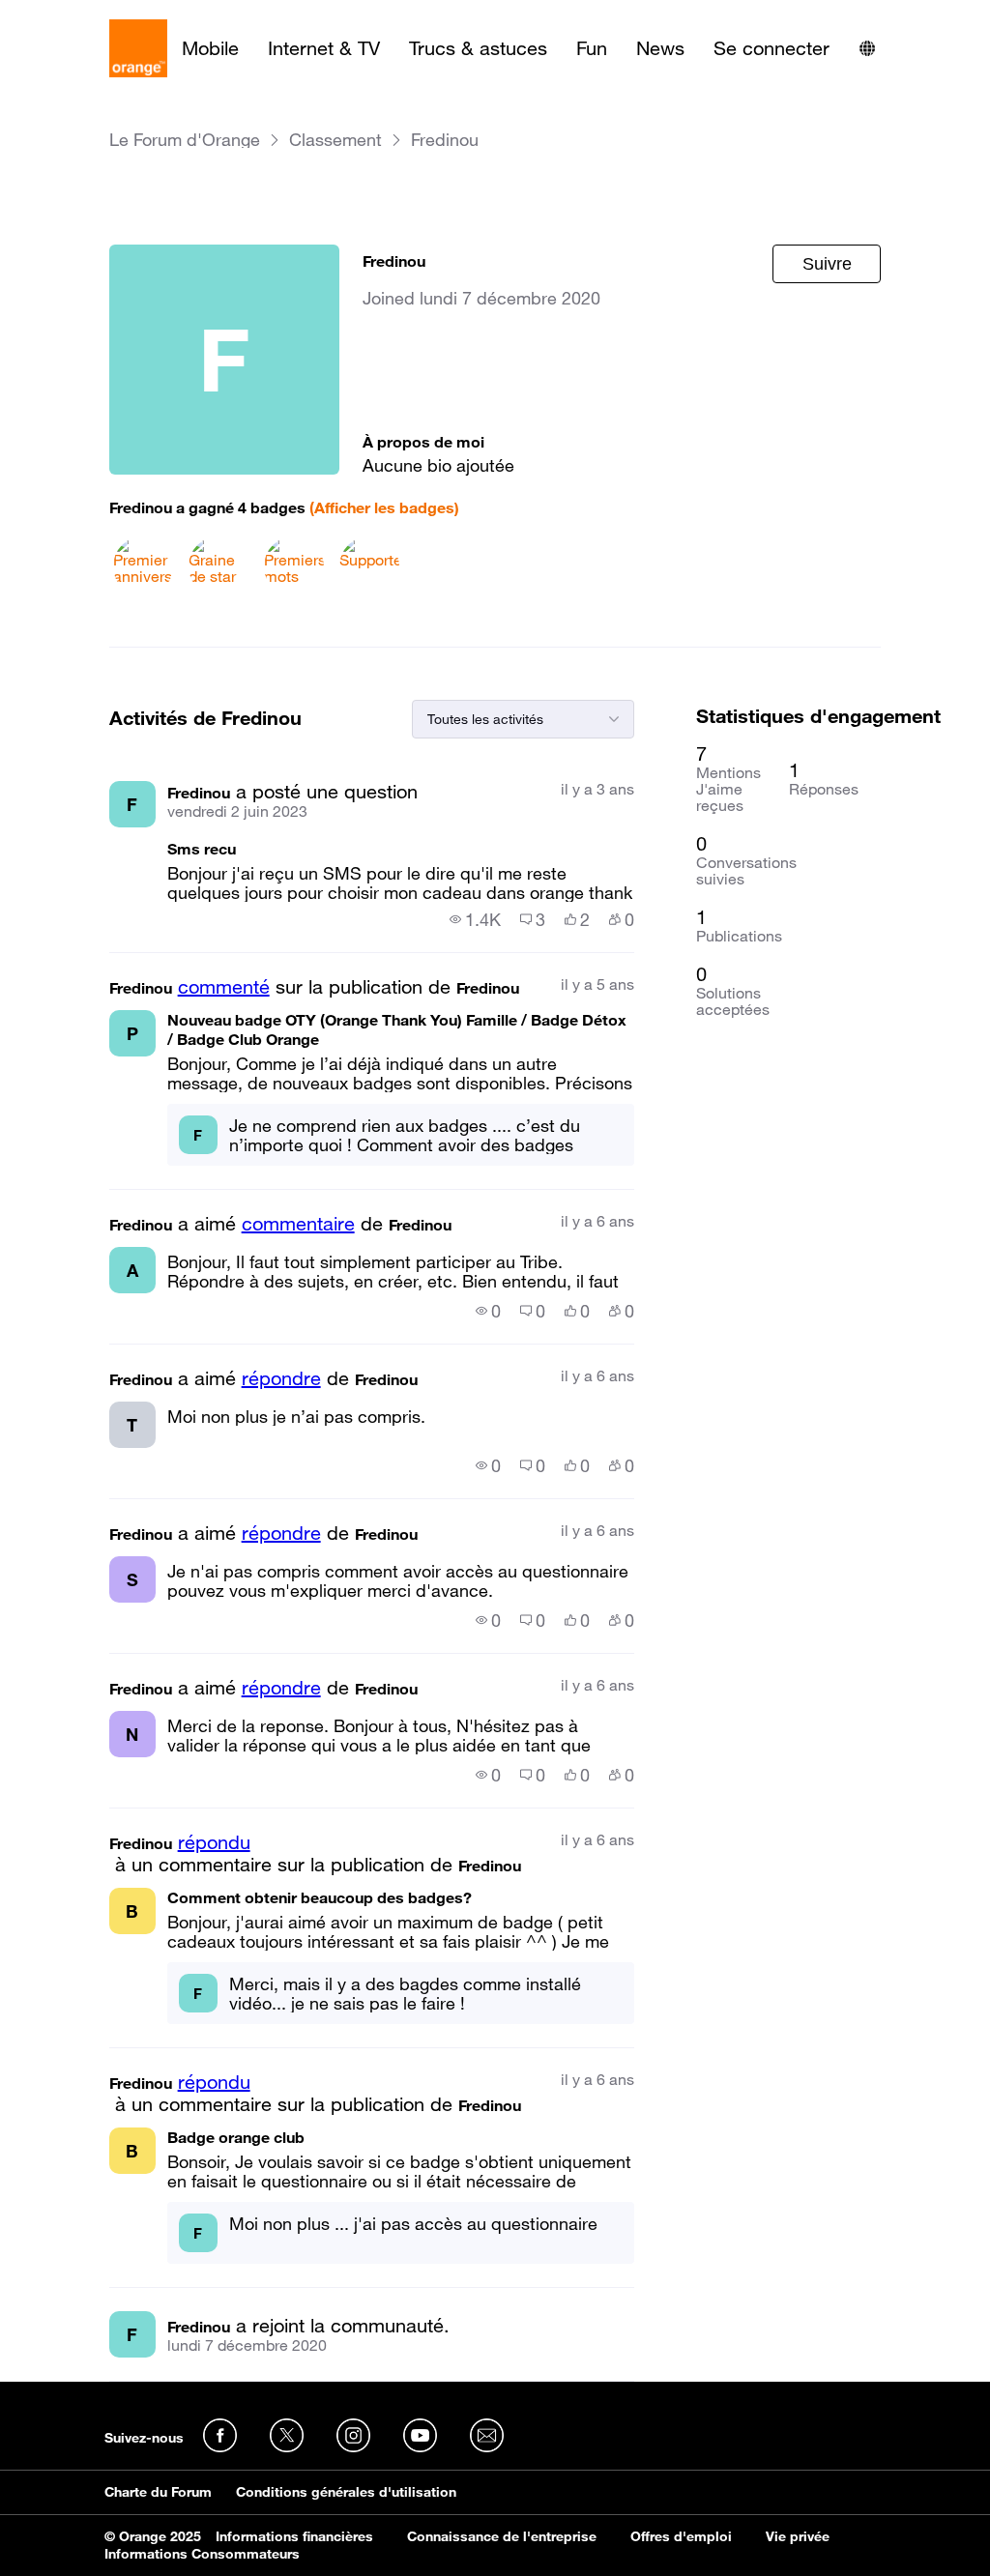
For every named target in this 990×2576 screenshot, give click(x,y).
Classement (335, 140)
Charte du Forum (158, 2492)
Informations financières (294, 2536)
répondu (214, 1842)
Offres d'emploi (681, 2536)
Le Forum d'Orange (185, 140)
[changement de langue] (867, 48)
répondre (281, 1378)
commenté (224, 987)
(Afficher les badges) (384, 507)
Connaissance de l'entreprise (502, 2536)
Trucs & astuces (478, 48)
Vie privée (798, 2536)
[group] (475, 919)
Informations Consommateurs (202, 2554)
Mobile (210, 48)
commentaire (298, 1224)
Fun (592, 48)
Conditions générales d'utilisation (346, 2492)
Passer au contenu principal (103, 14)
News (660, 48)
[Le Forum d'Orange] (138, 48)
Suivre (827, 264)
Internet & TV (324, 48)
